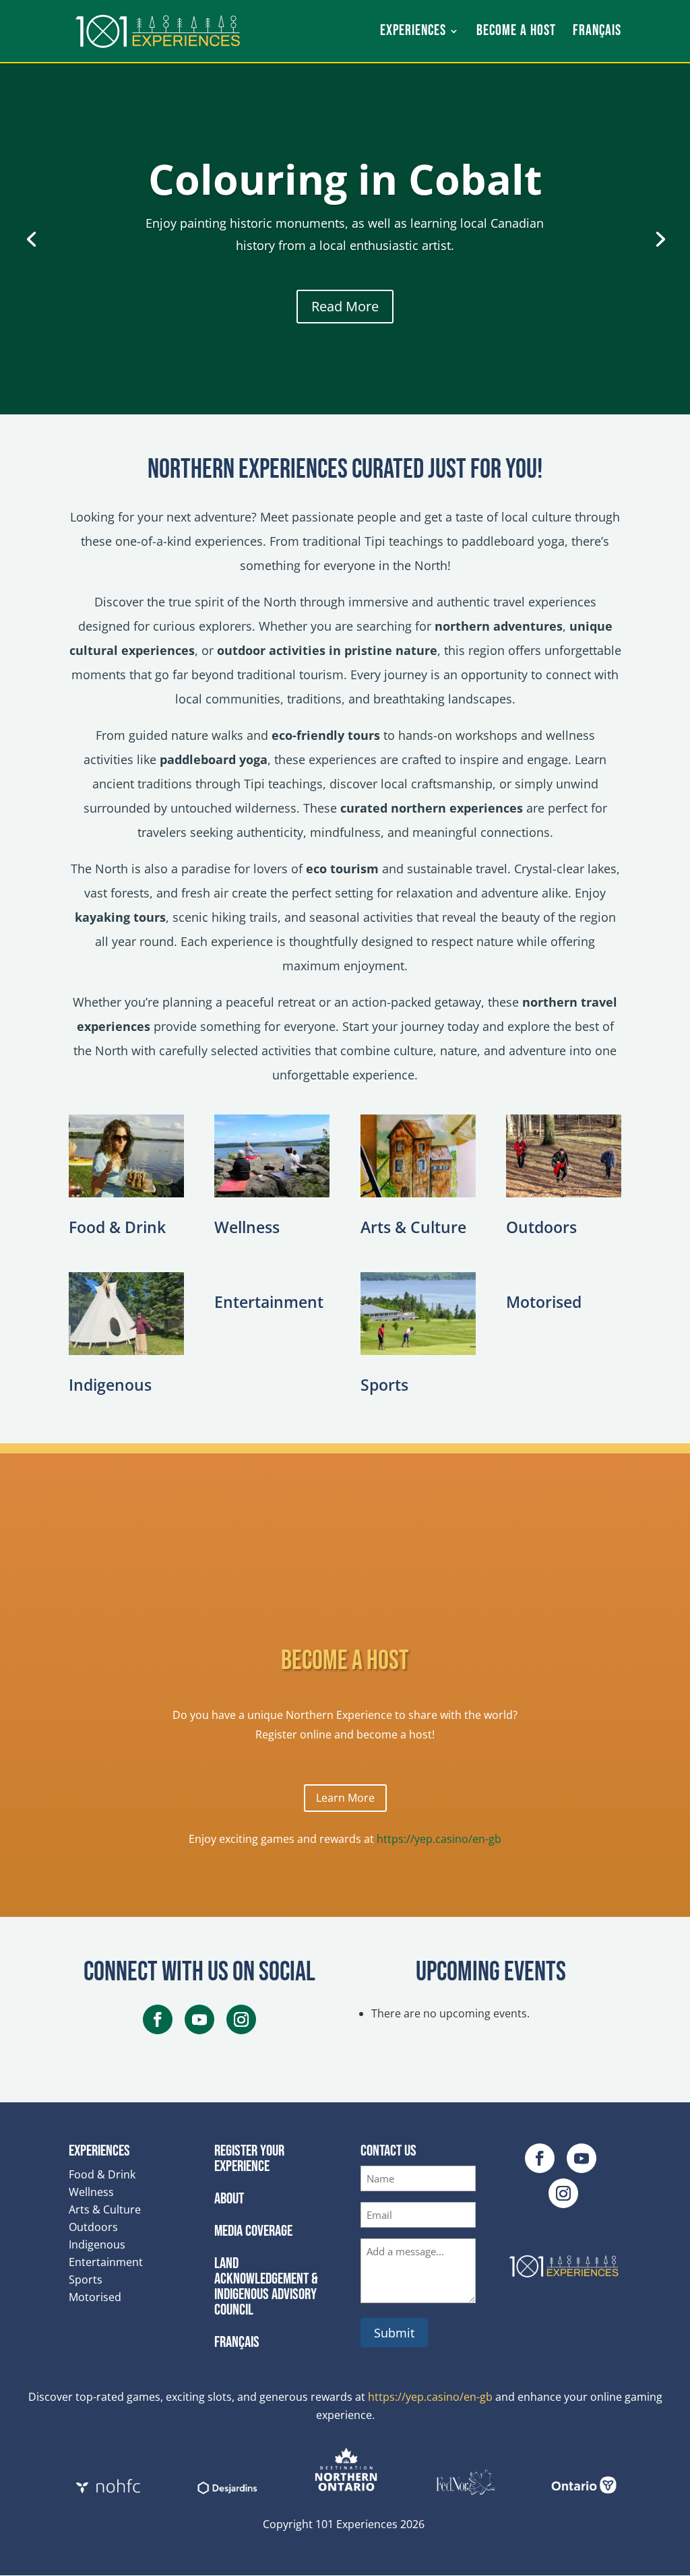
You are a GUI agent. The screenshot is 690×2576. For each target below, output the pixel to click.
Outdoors (541, 1227)
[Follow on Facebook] (158, 2019)
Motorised (544, 1302)
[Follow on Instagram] (241, 2019)
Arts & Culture (413, 1227)
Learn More (345, 1798)
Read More (345, 306)
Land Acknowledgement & (266, 2287)
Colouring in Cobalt (345, 179)
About (229, 2199)
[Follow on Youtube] (199, 2019)
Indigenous (110, 1385)
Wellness (247, 1227)
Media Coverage (253, 2231)
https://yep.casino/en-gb (439, 1839)
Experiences (413, 33)
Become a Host (516, 33)
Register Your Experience (249, 2159)
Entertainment (269, 1302)
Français (237, 2342)
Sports (384, 1385)
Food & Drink (117, 1227)
